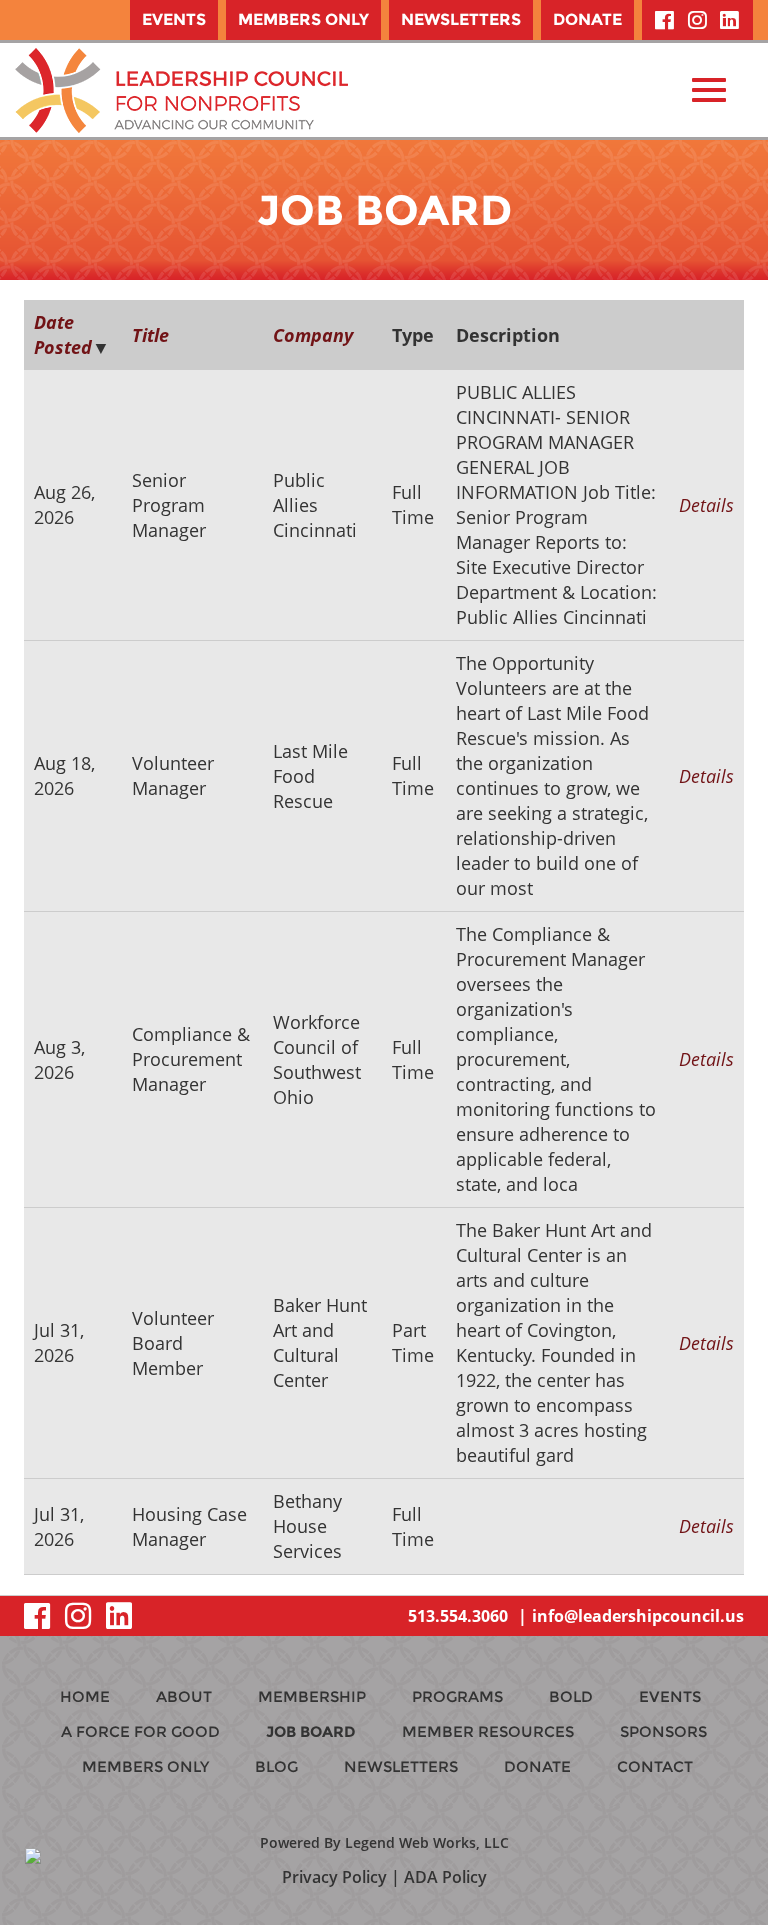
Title (150, 335)
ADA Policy (445, 1877)
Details (706, 505)
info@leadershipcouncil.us (638, 1616)
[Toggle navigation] (709, 90)
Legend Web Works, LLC (427, 1842)
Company (313, 335)
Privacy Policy (334, 1877)
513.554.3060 (458, 1616)
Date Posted (63, 334)
